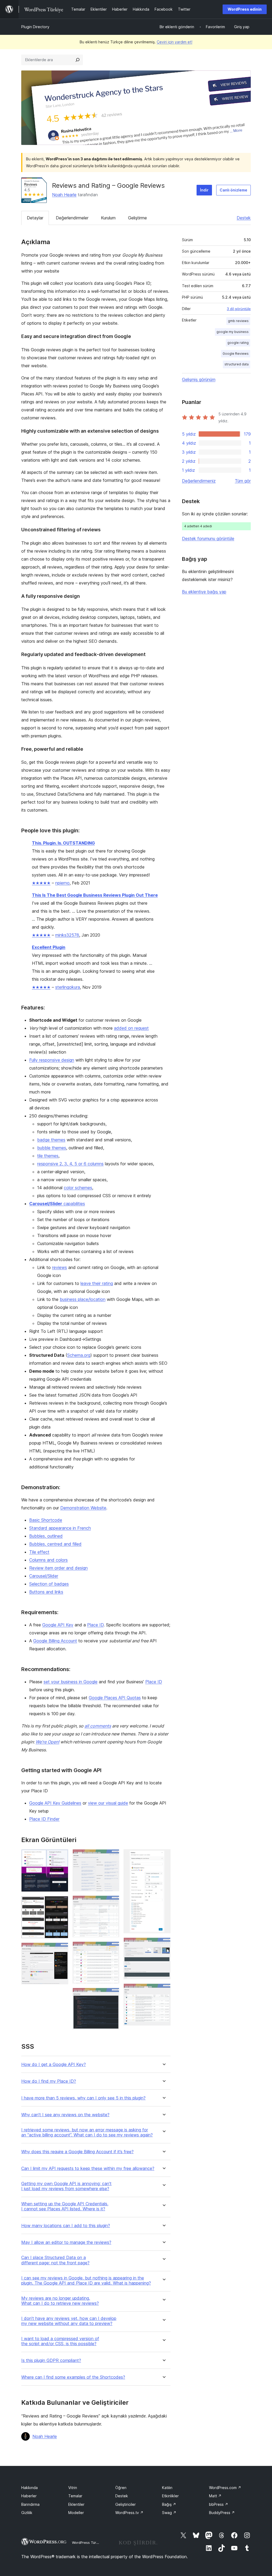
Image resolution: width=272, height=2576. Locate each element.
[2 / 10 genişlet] (61, 1903)
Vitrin (73, 2488)
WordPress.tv (129, 2513)
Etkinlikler (170, 2496)
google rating (238, 343)
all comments (98, 1726)
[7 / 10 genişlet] (112, 1995)
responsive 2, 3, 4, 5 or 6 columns (70, 1164)
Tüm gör (243, 481)
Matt (215, 2496)
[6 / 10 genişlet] (112, 1949)
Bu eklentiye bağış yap (204, 592)
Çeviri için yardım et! (175, 42)
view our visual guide (108, 1803)
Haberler (29, 2496)
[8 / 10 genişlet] (163, 1856)
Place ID (95, 1625)
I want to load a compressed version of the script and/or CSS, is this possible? (60, 2341)
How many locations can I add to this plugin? (66, 2226)
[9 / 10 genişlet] (163, 1945)
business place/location (83, 1299)
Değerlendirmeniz (199, 481)
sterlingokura (68, 987)
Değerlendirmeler (72, 218)
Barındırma (30, 2504)
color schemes (78, 1188)
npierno (62, 883)
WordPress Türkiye (87, 2542)
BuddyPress (222, 2513)
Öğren (121, 2488)
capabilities (57, 1204)
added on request (131, 1028)
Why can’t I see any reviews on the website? (65, 2115)
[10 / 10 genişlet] (163, 1991)
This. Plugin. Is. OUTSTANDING (63, 843)
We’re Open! (47, 1742)
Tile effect (39, 1552)
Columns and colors (48, 1560)
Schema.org (79, 1355)
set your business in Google (71, 1682)
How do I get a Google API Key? (54, 2064)
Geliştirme (137, 218)
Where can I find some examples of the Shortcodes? (73, 2377)
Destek (244, 218)
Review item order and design (58, 1568)
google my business (233, 332)
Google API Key (58, 1625)
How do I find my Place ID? (49, 2081)
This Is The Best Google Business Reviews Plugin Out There (95, 895)
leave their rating (97, 1283)
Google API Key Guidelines (55, 1803)
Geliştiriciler (126, 2504)
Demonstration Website (83, 1508)
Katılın (167, 2488)
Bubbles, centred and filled (55, 1544)
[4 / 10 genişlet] (112, 1856)
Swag (169, 2513)
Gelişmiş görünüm (199, 379)
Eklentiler (76, 2504)
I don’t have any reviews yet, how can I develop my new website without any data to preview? (69, 2321)
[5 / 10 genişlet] (112, 1903)
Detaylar (35, 218)
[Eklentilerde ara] (78, 60)
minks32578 (67, 935)
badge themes (51, 1140)
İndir (204, 190)
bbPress (219, 2504)
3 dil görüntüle (239, 309)
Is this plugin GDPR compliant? (51, 2360)
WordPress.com (225, 2488)
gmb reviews (238, 321)
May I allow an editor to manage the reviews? (66, 2242)
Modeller (76, 2513)
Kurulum (108, 218)
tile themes (48, 1156)
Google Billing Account (55, 1641)
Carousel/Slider (44, 1576)
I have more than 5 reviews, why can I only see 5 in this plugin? (83, 2098)
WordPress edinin (245, 9)
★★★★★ (41, 883)
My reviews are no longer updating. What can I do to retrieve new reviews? (60, 2301)
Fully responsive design (52, 1060)
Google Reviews (236, 354)
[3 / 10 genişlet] (61, 1950)
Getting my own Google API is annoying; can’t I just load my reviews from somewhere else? (66, 2186)
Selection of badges (49, 1584)
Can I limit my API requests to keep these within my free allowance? (88, 2168)
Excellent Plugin (49, 947)
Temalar (75, 2496)
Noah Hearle (64, 195)
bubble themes (52, 1148)
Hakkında (29, 2488)
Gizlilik (27, 2513)
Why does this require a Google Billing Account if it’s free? (77, 2152)
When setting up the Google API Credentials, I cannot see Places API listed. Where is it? (65, 2206)
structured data (237, 364)
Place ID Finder (44, 1819)
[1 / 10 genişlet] (61, 1856)
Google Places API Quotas (115, 1698)
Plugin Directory (35, 27)
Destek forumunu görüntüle (208, 538)
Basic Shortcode (46, 1520)
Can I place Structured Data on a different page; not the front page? (55, 2260)
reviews (59, 1267)
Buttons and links (46, 1592)
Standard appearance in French (60, 1528)
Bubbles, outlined (46, 1536)
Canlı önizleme (233, 190)
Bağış (169, 2504)
